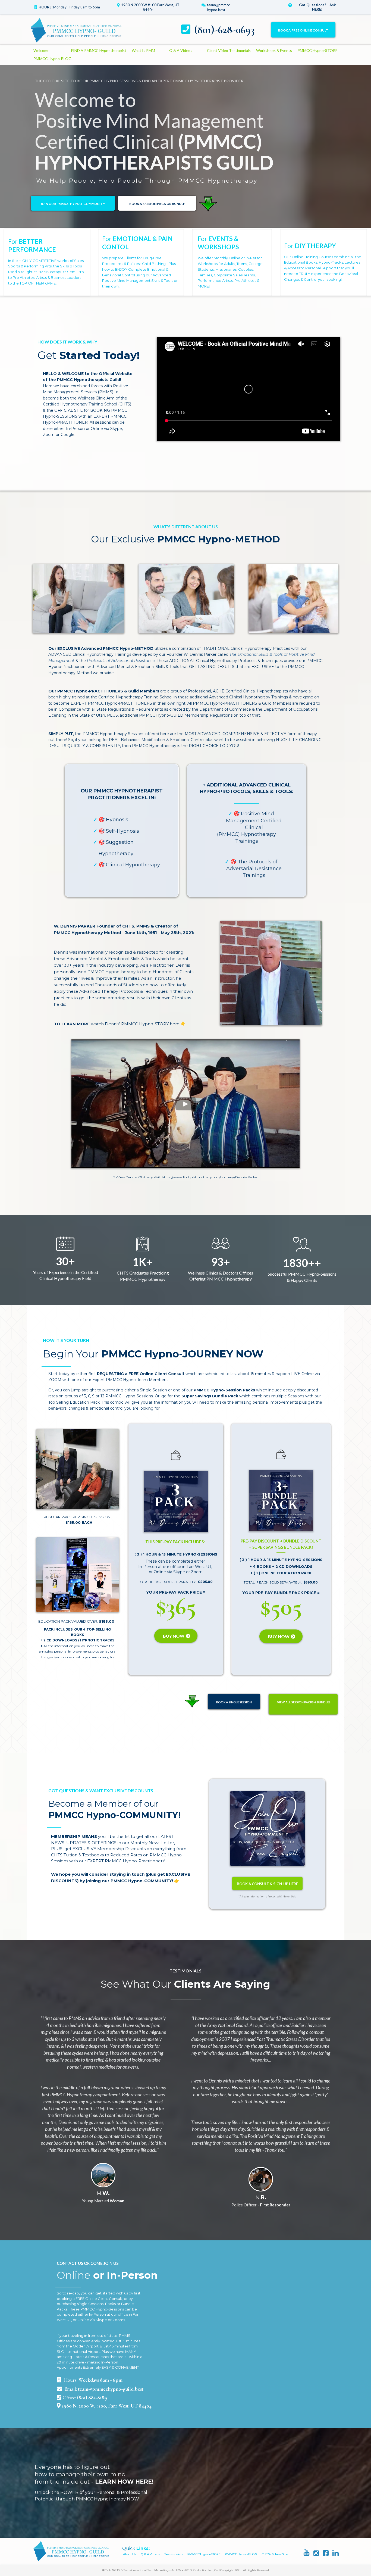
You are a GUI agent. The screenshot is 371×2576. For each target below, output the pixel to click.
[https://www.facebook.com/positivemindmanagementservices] (326, 2553)
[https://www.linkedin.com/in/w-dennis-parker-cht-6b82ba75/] (336, 2553)
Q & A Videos (181, 50)
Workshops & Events (274, 50)
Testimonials (174, 2554)
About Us (130, 2554)
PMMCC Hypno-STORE (317, 50)
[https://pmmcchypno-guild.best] (76, 30)
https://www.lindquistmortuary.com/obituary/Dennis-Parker (210, 1177)
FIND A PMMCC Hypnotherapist (99, 50)
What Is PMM (143, 50)
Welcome (41, 50)
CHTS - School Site (275, 2554)
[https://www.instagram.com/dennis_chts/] (316, 2553)
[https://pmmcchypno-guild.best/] (71, 2551)
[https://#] (293, 599)
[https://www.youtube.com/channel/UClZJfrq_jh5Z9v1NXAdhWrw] (306, 2552)
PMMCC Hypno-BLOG (52, 59)
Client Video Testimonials (229, 50)
